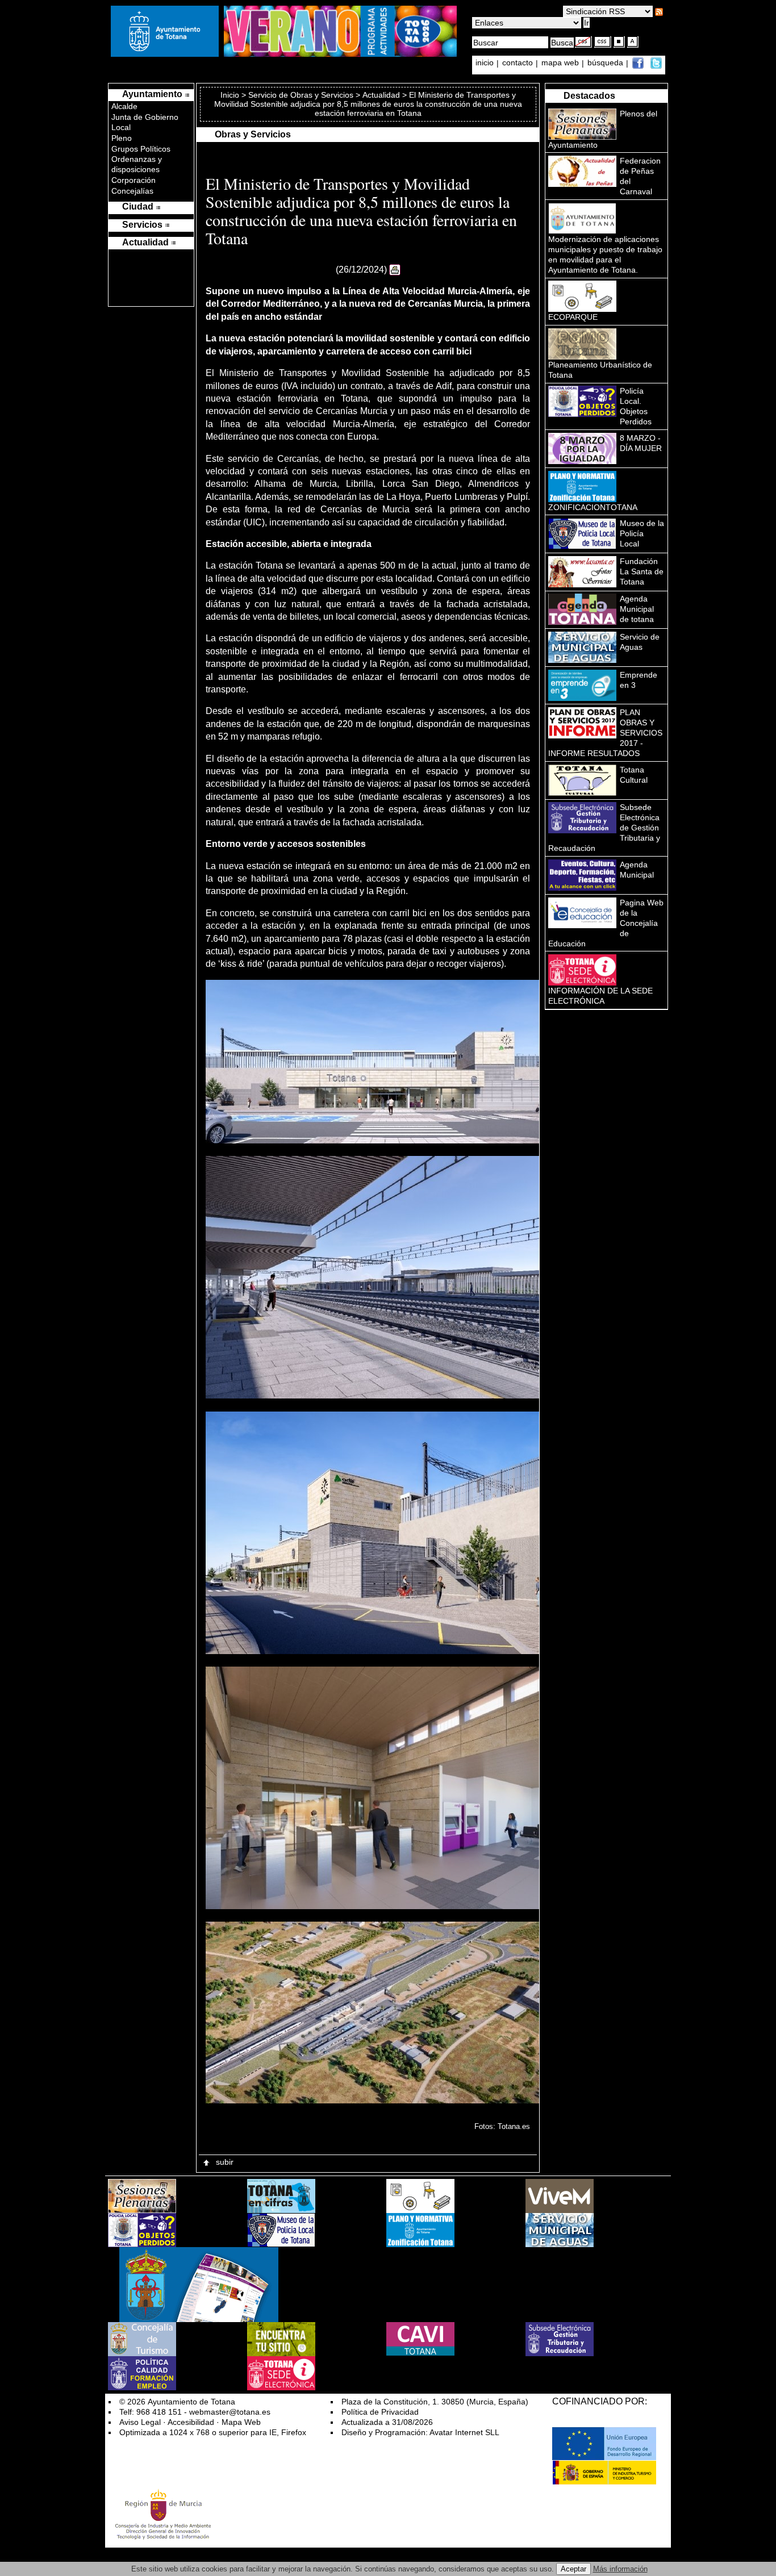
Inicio (231, 95)
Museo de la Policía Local (642, 533)
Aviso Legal (140, 2422)
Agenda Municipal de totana (637, 609)
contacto (518, 63)
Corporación (133, 180)
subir (224, 2162)
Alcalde (124, 106)
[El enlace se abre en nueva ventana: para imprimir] (395, 270)
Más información (620, 2569)
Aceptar (573, 2569)
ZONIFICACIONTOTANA (593, 507)
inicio (486, 63)
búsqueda (606, 63)
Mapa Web (241, 2422)
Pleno (122, 138)
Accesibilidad (191, 2422)
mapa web (561, 63)
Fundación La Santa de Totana (642, 571)
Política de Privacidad (380, 2412)
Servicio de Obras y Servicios (301, 95)
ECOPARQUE (573, 317)
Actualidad (381, 95)
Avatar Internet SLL (464, 2432)
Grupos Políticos (141, 149)
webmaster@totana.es (230, 2412)
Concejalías (132, 191)
